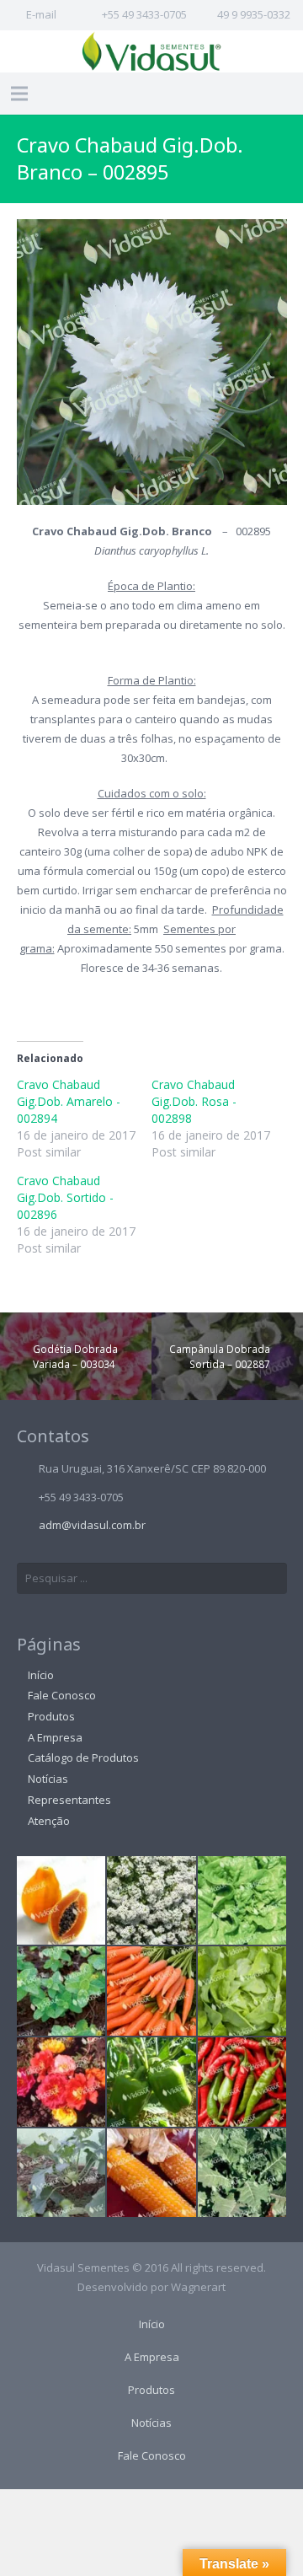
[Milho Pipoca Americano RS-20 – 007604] (151, 2173)
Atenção (49, 1821)
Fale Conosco (62, 1695)
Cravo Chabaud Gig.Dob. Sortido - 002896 (65, 1197)
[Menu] (20, 94)
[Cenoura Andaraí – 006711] (151, 1991)
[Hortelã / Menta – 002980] (61, 1991)
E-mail (41, 14)
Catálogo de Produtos (83, 1758)
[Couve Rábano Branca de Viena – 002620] (61, 2173)
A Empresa (55, 1737)
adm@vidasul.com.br (92, 1525)
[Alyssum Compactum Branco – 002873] (151, 1901)
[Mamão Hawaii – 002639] (61, 1901)
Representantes (69, 1800)
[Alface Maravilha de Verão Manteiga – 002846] (242, 1991)
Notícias (48, 1779)
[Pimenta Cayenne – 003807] (242, 2082)
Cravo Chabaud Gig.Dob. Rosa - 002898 (194, 1101)
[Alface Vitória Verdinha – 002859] (242, 1901)
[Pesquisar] (287, 94)
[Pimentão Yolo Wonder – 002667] (151, 2082)
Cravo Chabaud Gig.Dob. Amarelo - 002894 (69, 1101)
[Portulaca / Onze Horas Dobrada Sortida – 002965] (61, 2082)
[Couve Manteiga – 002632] (242, 2173)
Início (41, 1675)
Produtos (51, 1716)
